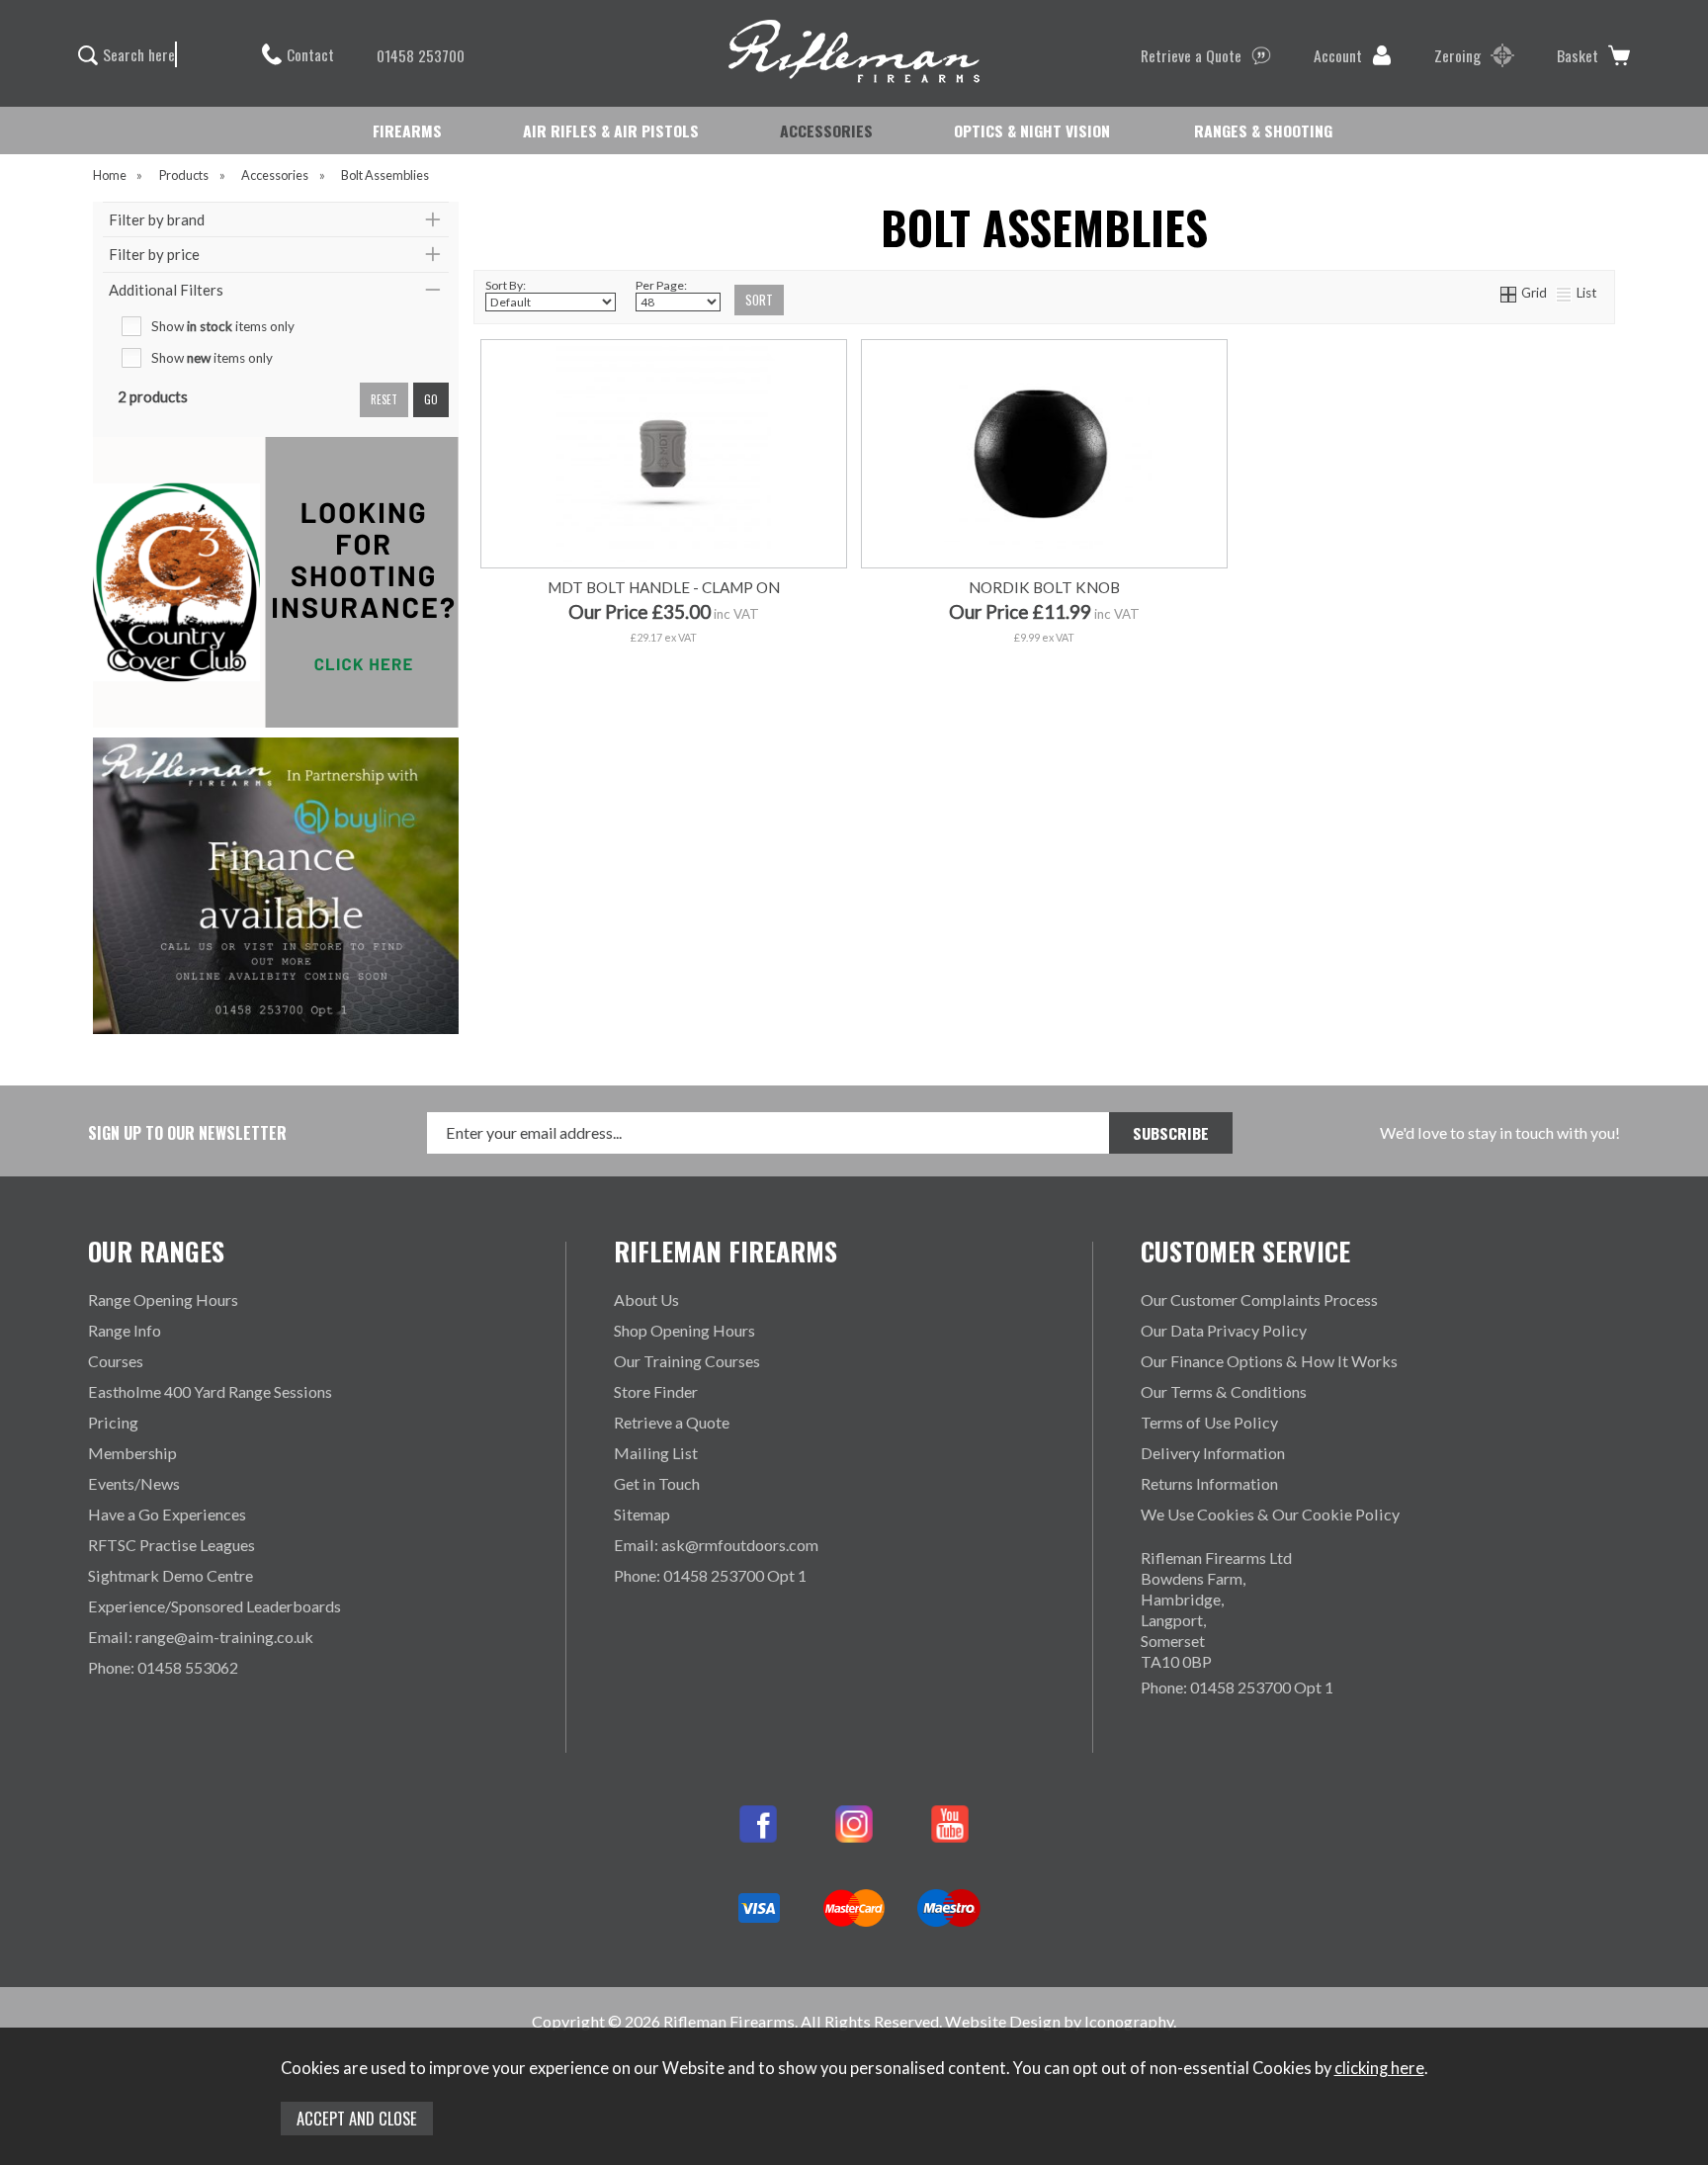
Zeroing (1457, 55)
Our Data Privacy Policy (1224, 1330)
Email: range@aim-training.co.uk (201, 1637)
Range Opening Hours (163, 1299)
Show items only (223, 326)
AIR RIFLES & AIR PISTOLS (611, 130)
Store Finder (656, 1391)
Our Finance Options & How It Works (1269, 1361)
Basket (1578, 55)
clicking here (1379, 2068)
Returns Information (1209, 1483)
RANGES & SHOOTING (1263, 130)
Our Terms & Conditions (1224, 1391)
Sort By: (506, 285)
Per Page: (661, 285)
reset (384, 399)
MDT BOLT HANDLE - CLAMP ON (664, 587)
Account (1338, 55)
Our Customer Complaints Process (1259, 1299)
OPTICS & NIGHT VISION (1032, 130)
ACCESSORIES (826, 130)
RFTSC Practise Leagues (171, 1545)
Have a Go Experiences (167, 1514)
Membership (132, 1453)
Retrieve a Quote (1191, 55)
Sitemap (642, 1514)
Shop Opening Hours (684, 1330)
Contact (310, 54)
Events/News (134, 1483)
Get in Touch (657, 1483)
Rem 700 (662, 677)
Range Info (125, 1330)
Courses (116, 1361)
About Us (646, 1299)
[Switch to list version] (1565, 293)
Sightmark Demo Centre (171, 1575)
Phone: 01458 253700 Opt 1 (710, 1575)
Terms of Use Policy (1209, 1422)
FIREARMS (407, 130)
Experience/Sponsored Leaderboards (214, 1606)
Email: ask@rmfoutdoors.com (716, 1545)
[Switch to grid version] (1509, 293)
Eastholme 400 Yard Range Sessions (210, 1391)
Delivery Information (1213, 1453)
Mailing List (656, 1453)
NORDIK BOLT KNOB (1044, 587)
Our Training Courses (687, 1361)
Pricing (113, 1422)
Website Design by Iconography (1059, 2021)
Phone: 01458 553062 (163, 1667)
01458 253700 (421, 55)
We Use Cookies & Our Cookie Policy (1270, 1514)
